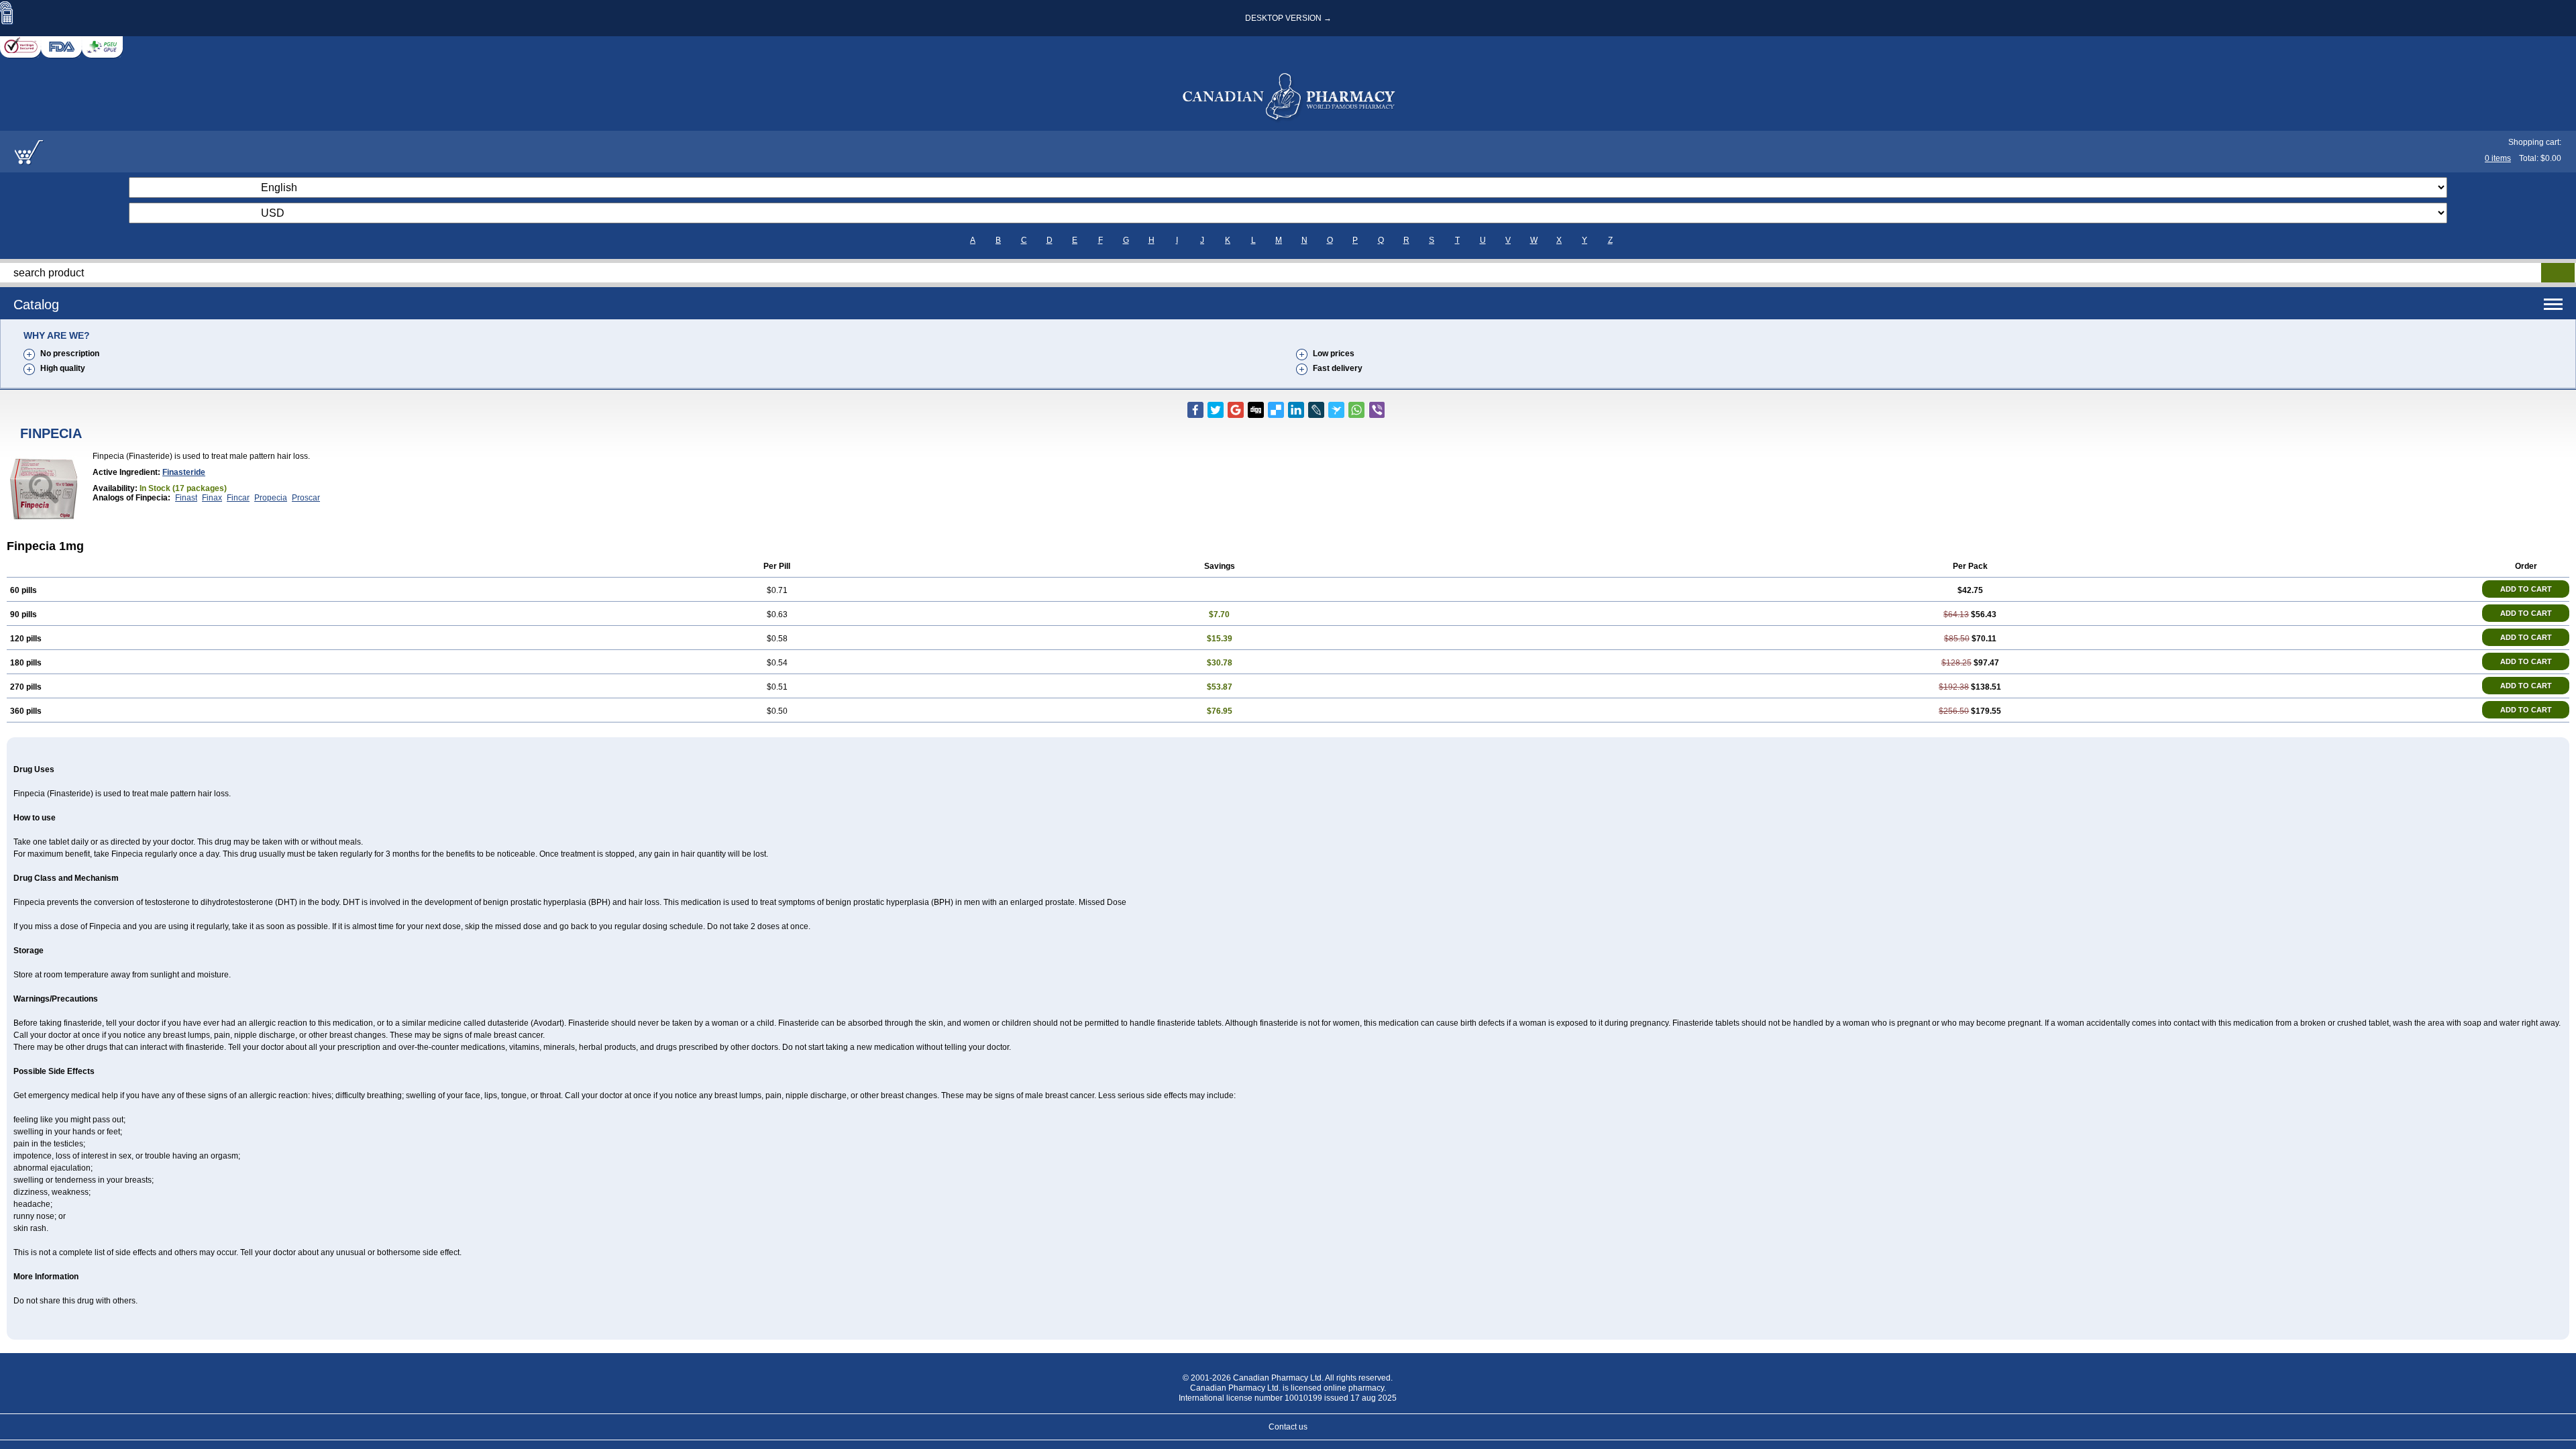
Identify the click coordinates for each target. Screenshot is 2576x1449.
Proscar (306, 498)
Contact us (1288, 1427)
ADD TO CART (2526, 589)
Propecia (271, 498)
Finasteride (184, 472)
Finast (186, 498)
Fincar (238, 498)
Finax (212, 498)
